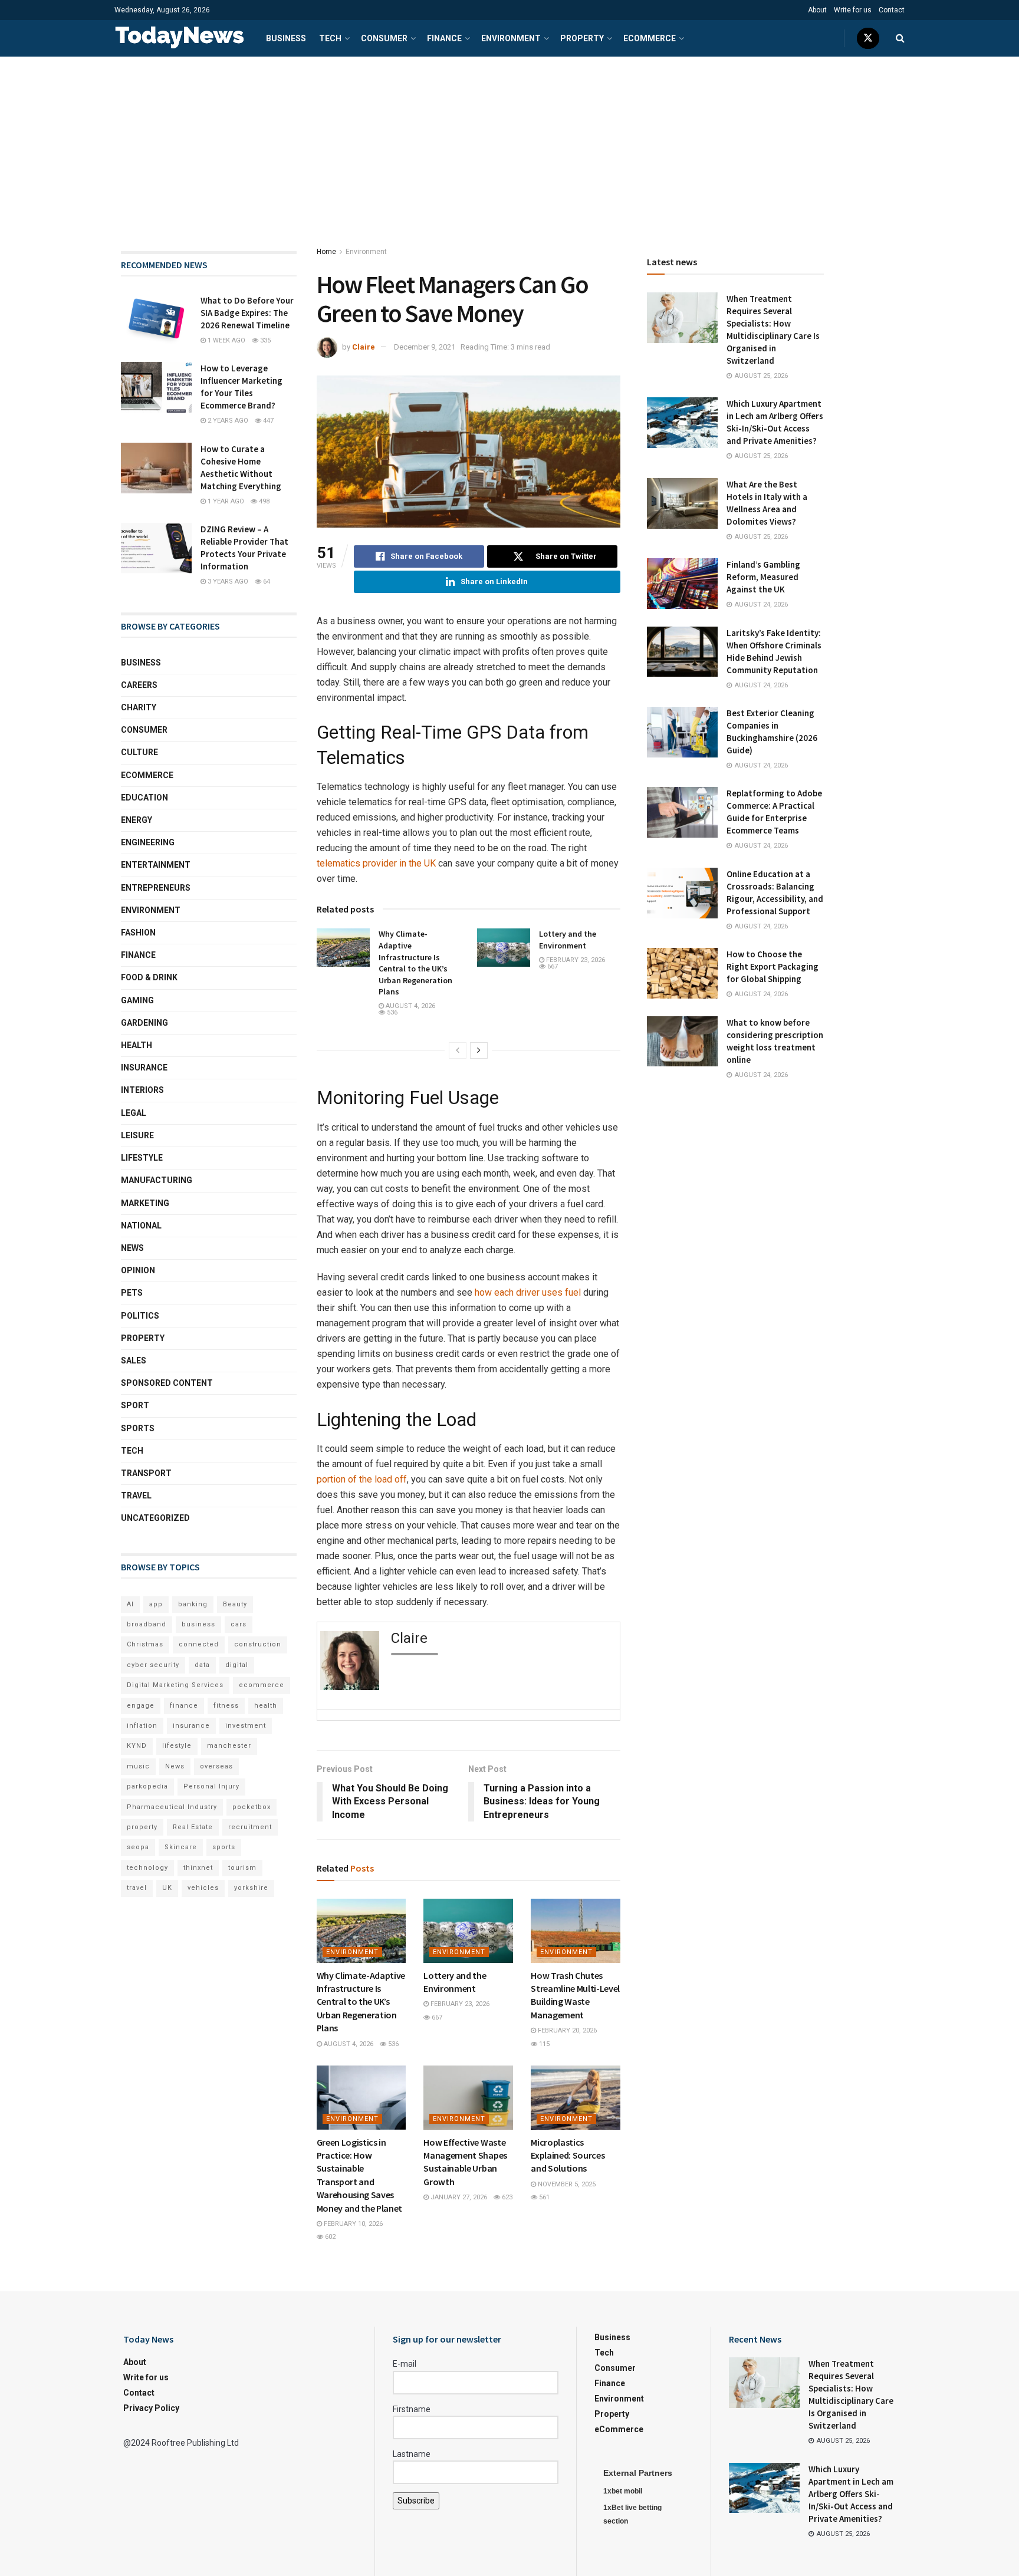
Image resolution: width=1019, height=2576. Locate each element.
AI (130, 1604)
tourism (242, 1868)
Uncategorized (155, 1518)
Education (144, 798)
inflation (142, 1726)
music (138, 1766)
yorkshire (251, 1888)
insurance (191, 1726)
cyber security (153, 1665)
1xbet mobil (623, 2491)
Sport (135, 1405)
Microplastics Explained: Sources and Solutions (568, 2155)
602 (329, 2237)
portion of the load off (362, 1479)
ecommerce (262, 1685)
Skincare (181, 1847)
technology (147, 1868)
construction (258, 1644)
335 (264, 340)
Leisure (137, 1135)
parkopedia (147, 1786)
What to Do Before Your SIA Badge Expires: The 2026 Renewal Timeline (247, 313)
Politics (140, 1316)
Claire (364, 347)
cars (239, 1624)
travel (137, 1888)
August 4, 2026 (410, 1006)
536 (391, 1012)
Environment (511, 38)
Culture (139, 752)
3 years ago (227, 582)
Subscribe (416, 2501)
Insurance (144, 1068)
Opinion (138, 1270)
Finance (444, 38)
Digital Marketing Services (175, 1685)
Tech (330, 38)
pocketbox (252, 1807)
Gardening (144, 1023)
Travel (136, 1495)
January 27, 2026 (458, 2197)
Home (326, 252)
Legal (134, 1113)
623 (506, 2197)
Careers (139, 685)
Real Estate (193, 1827)
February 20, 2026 (566, 2030)
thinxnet (198, 1868)
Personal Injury (211, 1786)
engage (141, 1706)
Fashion (138, 933)
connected (199, 1644)
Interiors (142, 1090)
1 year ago (225, 501)
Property (582, 38)
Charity (139, 707)
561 (543, 2197)
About (817, 10)
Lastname (412, 2454)
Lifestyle (142, 1158)
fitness (226, 1706)
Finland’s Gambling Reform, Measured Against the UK (763, 577)
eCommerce (650, 38)
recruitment (250, 1827)
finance (184, 1706)
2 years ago (227, 421)
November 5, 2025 (566, 2184)
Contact (892, 10)
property (142, 1827)
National (141, 1226)
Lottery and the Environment (568, 940)
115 (543, 2044)
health (266, 1706)
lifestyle (177, 1746)
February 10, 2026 (352, 2224)
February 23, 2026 (575, 960)
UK (167, 1888)
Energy (137, 820)
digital (237, 1665)
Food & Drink (149, 977)
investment (246, 1726)
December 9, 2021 (425, 347)
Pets (132, 1293)
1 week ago (226, 340)
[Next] (479, 1050)
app (156, 1604)
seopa (138, 1847)
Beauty (235, 1604)
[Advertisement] (509, 145)
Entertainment (156, 865)
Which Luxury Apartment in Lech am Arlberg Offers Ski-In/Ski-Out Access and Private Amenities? (851, 2494)
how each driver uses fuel (528, 1292)
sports (224, 1847)
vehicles (203, 1888)
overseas (216, 1766)
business (198, 1624)
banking (193, 1604)
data (202, 1665)
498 (263, 501)
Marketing (145, 1203)
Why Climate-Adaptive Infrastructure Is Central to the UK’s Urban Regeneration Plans (415, 963)
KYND (137, 1746)
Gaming (137, 1000)
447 (267, 421)
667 (552, 966)
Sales (134, 1361)
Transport (146, 1473)
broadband (147, 1624)
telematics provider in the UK (376, 863)
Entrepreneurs (156, 888)
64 (266, 582)
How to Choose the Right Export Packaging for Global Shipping (773, 966)
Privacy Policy (151, 2408)
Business (286, 38)
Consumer (384, 38)
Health (137, 1045)
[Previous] (458, 1050)
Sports (138, 1428)
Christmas (145, 1644)
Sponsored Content (167, 1383)
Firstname (412, 2409)
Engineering (148, 842)
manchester (229, 1746)
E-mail (405, 2364)
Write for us (853, 10)
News (132, 1248)
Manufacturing (157, 1180)
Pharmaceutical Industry (172, 1807)
